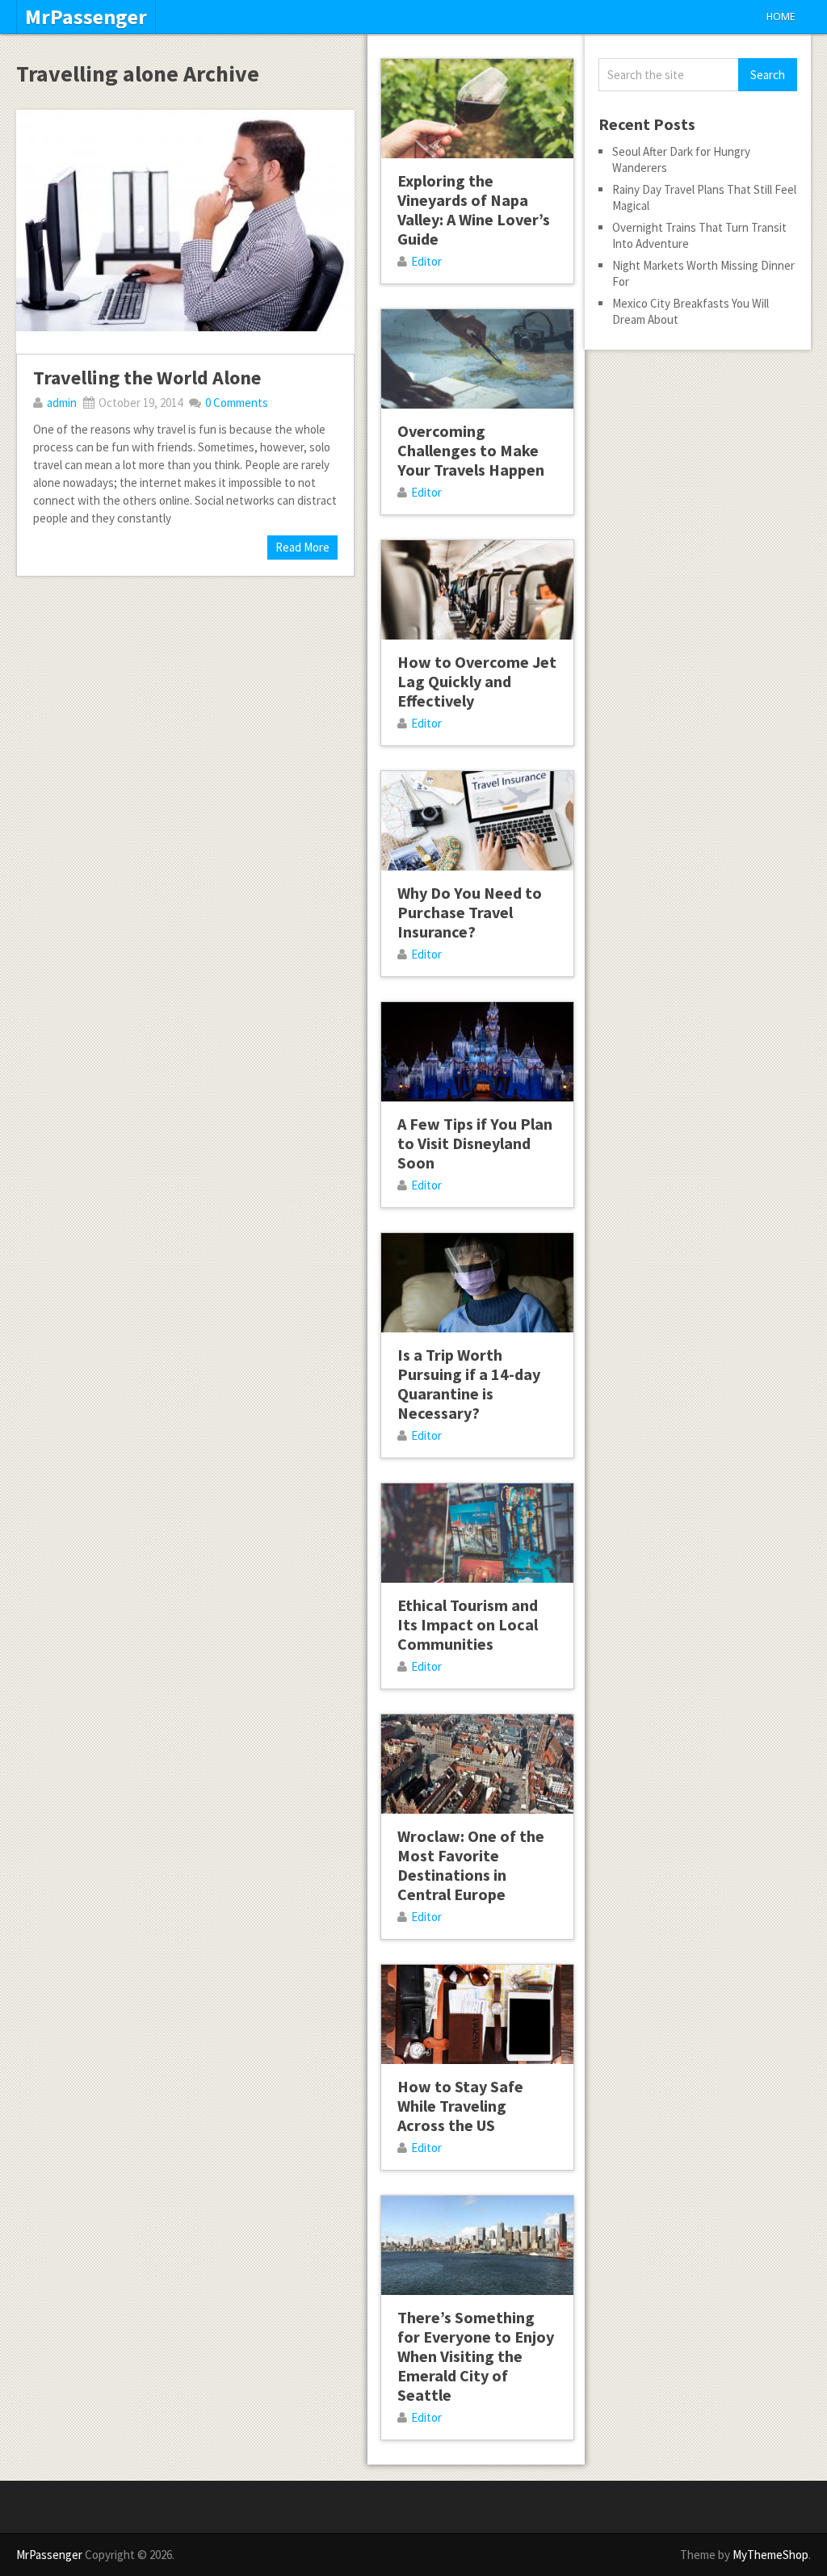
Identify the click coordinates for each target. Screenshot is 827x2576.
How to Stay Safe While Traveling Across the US (460, 2106)
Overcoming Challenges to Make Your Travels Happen (471, 450)
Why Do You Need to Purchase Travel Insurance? (470, 912)
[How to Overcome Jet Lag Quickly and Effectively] (477, 590)
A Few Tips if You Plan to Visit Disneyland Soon (475, 1143)
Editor (426, 261)
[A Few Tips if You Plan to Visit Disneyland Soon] (477, 1052)
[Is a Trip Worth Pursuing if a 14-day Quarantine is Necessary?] (477, 1283)
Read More (302, 547)
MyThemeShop (770, 2555)
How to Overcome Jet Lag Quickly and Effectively (477, 681)
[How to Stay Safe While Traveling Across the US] (477, 2014)
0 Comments (237, 403)
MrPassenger (86, 17)
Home (781, 17)
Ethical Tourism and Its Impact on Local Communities (468, 1624)
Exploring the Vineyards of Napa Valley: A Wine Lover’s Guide (474, 210)
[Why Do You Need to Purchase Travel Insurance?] (477, 821)
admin (62, 403)
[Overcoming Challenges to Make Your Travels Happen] (477, 359)
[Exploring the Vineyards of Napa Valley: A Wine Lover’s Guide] (477, 109)
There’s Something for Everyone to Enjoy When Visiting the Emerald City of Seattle (476, 2356)
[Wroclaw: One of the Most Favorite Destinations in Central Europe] (477, 1764)
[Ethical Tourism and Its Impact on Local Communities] (477, 1533)
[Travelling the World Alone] (185, 232)
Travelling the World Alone (147, 378)
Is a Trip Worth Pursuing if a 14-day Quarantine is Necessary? (469, 1384)
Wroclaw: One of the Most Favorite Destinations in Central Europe (471, 1865)
